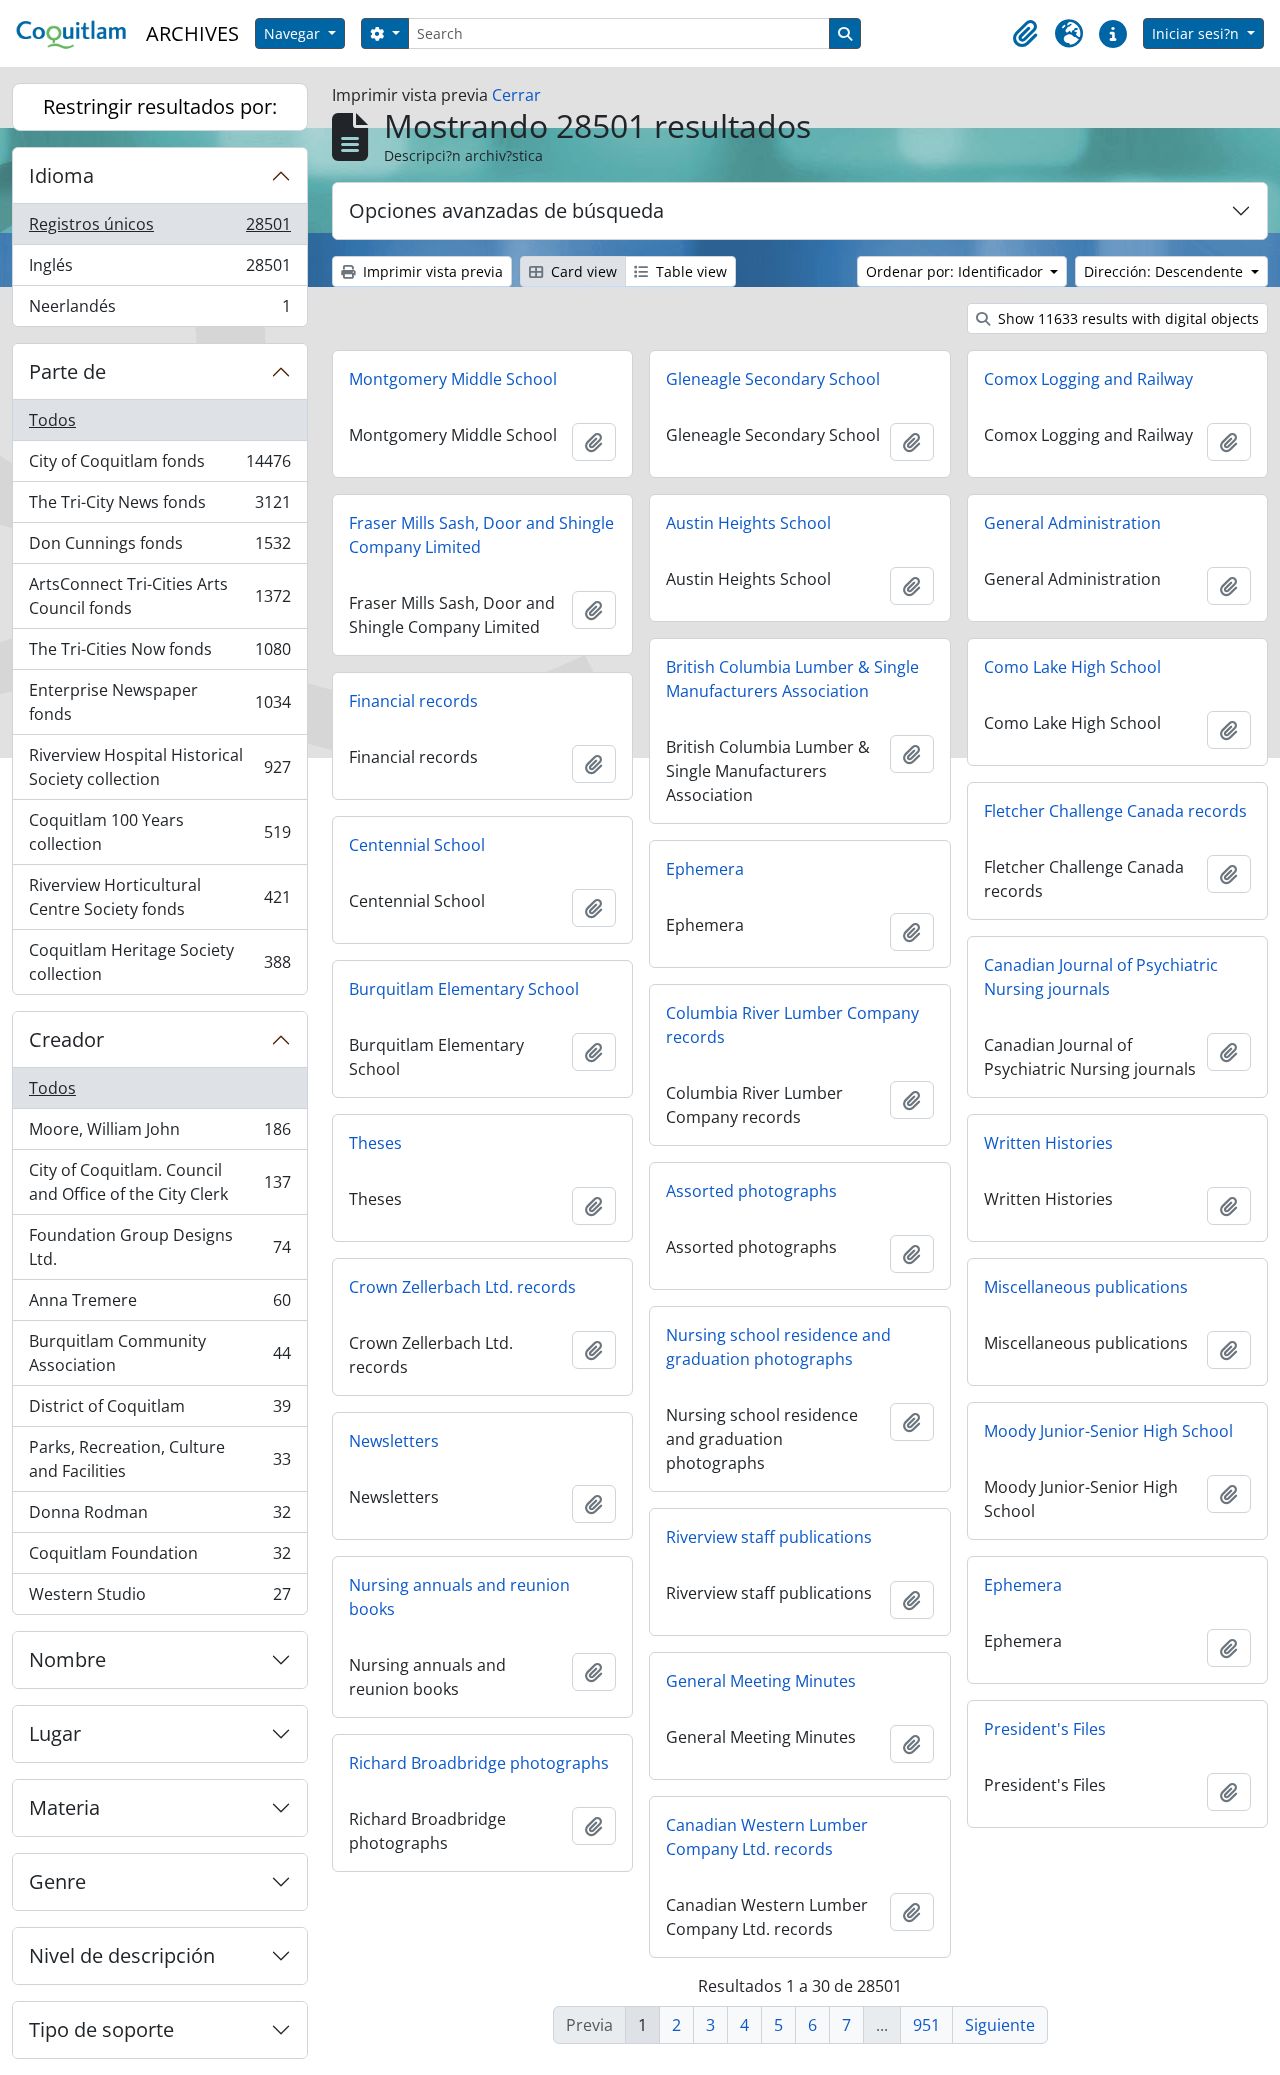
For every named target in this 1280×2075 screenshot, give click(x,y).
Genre (57, 1881)
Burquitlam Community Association (159, 1353)
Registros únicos (159, 229)
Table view (689, 271)
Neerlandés (159, 310)
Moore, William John (159, 1134)
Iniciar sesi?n (1197, 33)
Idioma (61, 175)
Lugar (55, 1733)
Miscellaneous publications (1086, 1287)
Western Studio (159, 1598)
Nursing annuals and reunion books (459, 1597)
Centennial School (417, 845)
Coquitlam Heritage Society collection (159, 962)
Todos (52, 420)
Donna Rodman (159, 1517)
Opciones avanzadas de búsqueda (506, 210)
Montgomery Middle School (453, 379)
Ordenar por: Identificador (956, 271)
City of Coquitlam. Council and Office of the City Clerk (159, 1182)
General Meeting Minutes (761, 1681)
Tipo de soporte (101, 2029)
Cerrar (516, 95)
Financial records (413, 701)
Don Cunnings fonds (159, 548)
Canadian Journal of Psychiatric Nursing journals (1101, 977)
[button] (1025, 34)
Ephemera (705, 869)
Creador (66, 1039)
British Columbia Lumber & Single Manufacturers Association (792, 679)
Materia (64, 1807)
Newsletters (394, 1441)
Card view (582, 271)
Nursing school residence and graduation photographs (778, 1347)
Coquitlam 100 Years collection (159, 832)
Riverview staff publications (769, 1537)
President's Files (1045, 1729)
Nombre (67, 1659)
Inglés (159, 270)
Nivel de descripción (122, 1955)
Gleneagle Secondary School (773, 379)
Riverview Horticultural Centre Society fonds (159, 897)
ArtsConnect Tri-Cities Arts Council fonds (159, 596)
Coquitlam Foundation (159, 1558)
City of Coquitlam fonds (159, 466)
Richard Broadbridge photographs (479, 1763)
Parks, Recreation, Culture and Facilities (159, 1459)
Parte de (67, 371)
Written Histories (1048, 1143)
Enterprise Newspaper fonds (159, 702)
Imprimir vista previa (431, 271)
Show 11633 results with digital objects (1126, 318)
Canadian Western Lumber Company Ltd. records (767, 1837)
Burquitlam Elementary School (464, 989)
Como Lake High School (1072, 667)
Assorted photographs (751, 1191)
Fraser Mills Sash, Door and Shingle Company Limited (481, 535)
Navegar (294, 33)
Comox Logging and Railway (1088, 379)
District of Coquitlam (159, 1411)
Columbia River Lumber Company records (792, 1025)
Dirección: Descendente (1165, 271)
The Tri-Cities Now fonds (159, 654)
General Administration (1072, 523)
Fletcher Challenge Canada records (1115, 811)
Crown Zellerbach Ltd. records (462, 1287)
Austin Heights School (748, 523)
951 (926, 2025)
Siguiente (1000, 2025)
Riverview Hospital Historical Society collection (159, 767)
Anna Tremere (159, 1305)
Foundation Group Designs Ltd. (159, 1247)
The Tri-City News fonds (159, 507)
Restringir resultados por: (160, 106)
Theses (375, 1143)
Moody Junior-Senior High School (1108, 1431)
